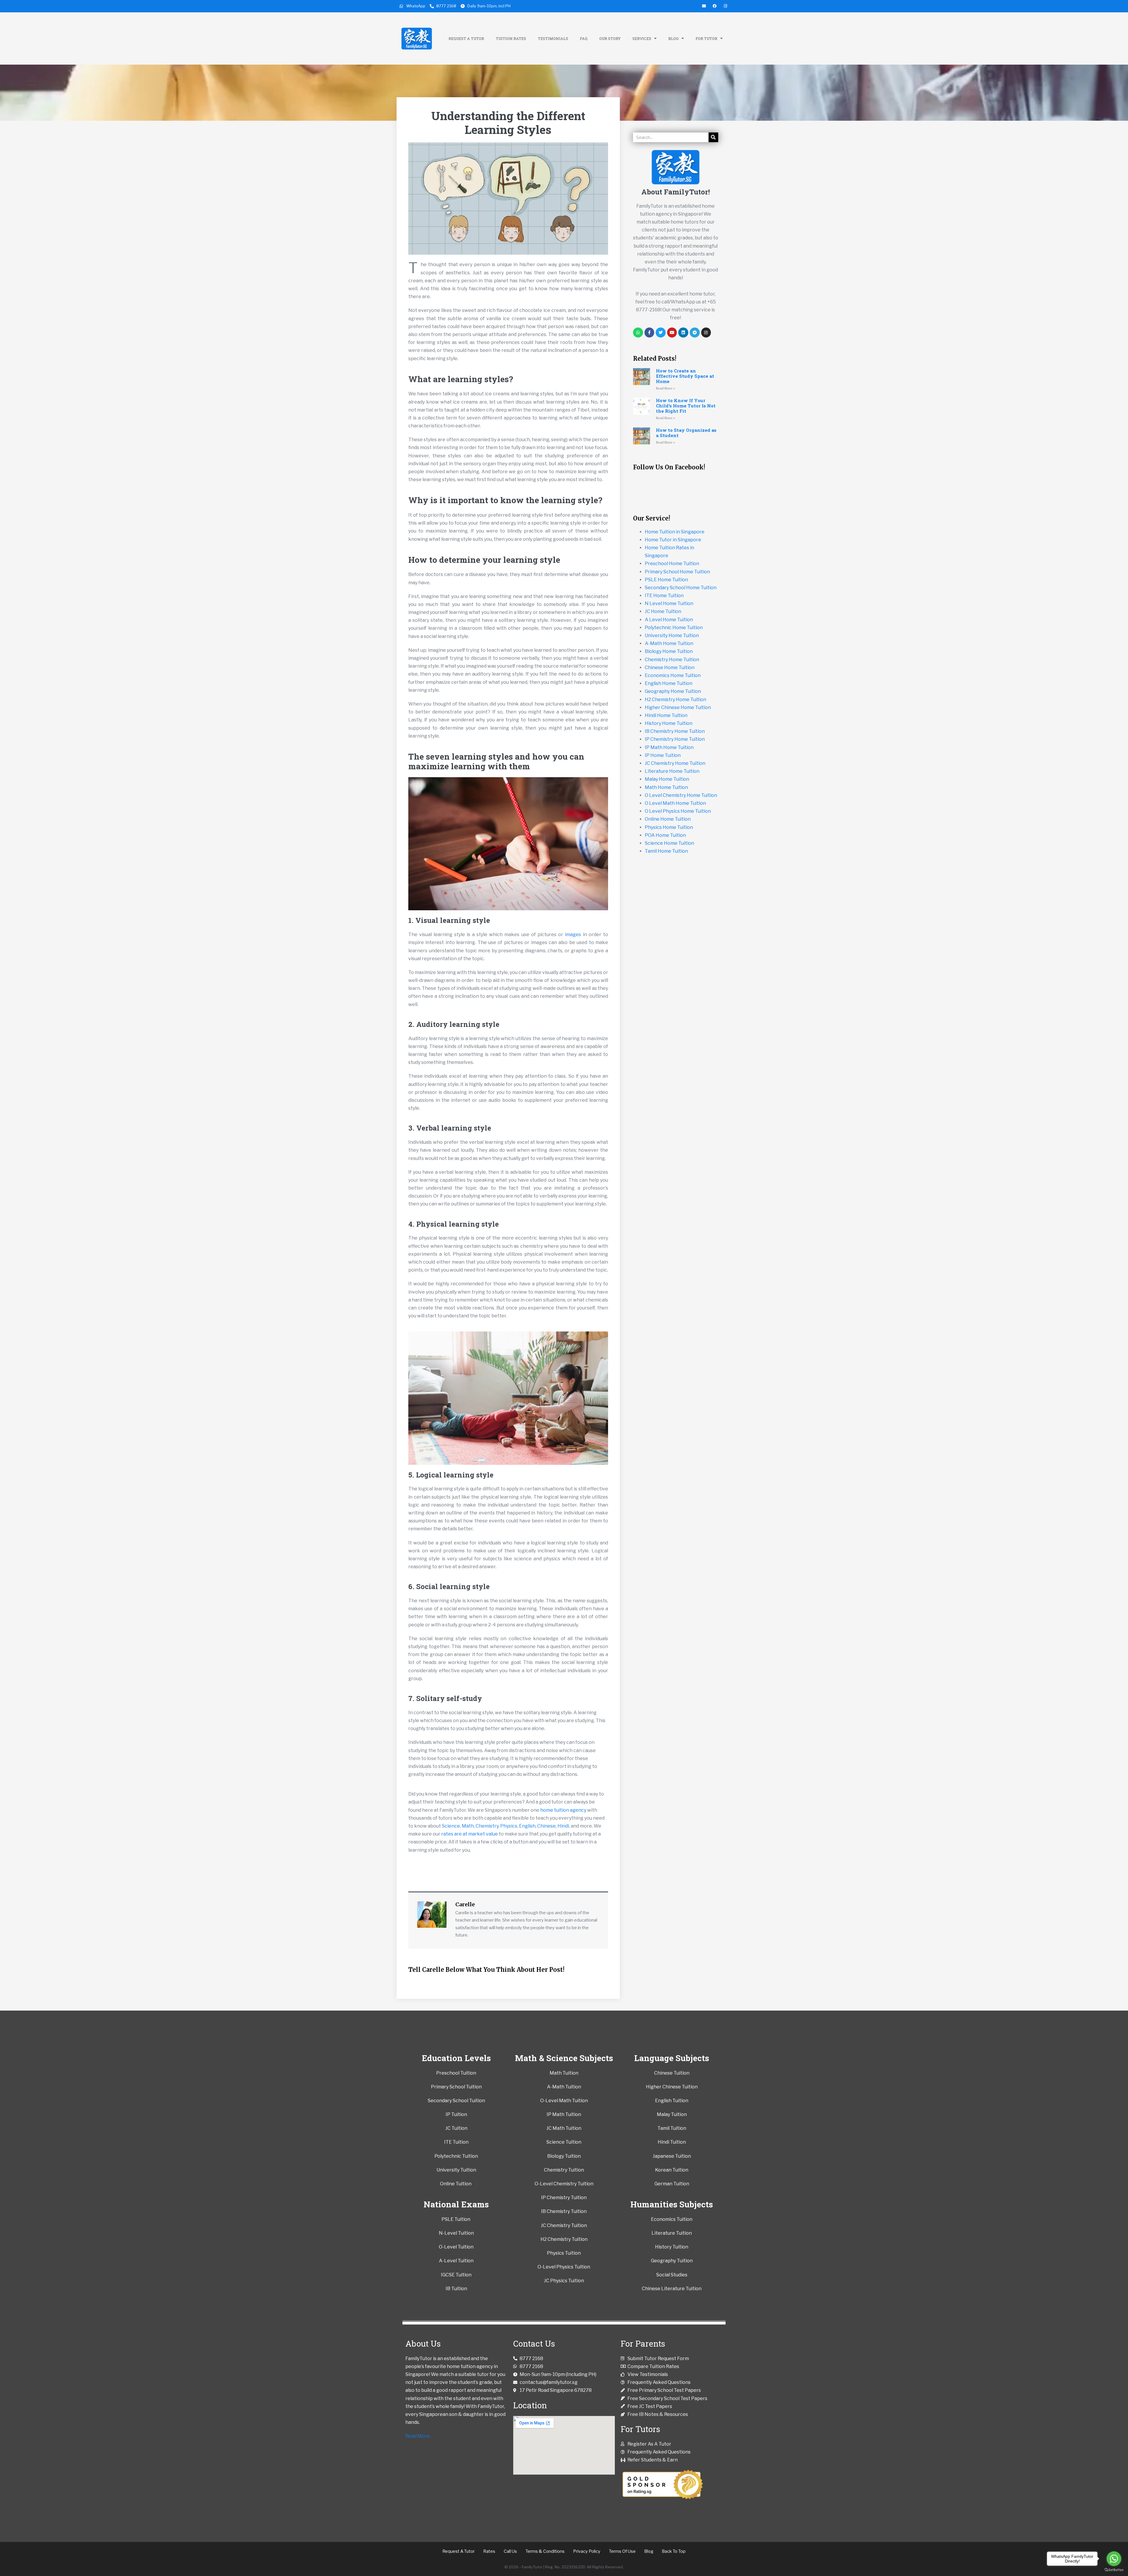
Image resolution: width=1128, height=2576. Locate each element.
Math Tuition (564, 2073)
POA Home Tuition (665, 835)
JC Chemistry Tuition (564, 2225)
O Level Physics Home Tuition (678, 811)
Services (642, 38)
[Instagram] (706, 333)
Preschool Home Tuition (672, 564)
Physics (509, 1826)
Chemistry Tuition (564, 2170)
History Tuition (672, 2247)
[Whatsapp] (638, 333)
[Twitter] (661, 333)
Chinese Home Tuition (670, 667)
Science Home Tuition (669, 843)
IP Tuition (456, 2114)
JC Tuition (456, 2128)
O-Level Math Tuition (564, 2101)
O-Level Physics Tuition (564, 2267)
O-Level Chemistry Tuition (564, 2184)
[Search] (713, 137)
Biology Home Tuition (669, 651)
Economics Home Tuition (673, 675)
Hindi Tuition (672, 2142)
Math (468, 1826)
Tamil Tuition (672, 2128)
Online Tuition (456, 2184)
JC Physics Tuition (564, 2281)
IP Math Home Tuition (669, 747)
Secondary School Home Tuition (681, 588)
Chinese (547, 1826)
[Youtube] (672, 333)
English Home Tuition (669, 683)
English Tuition (672, 2101)
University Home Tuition (672, 635)
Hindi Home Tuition (666, 715)
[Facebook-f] (649, 333)
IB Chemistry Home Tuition (675, 731)
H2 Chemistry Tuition (564, 2239)
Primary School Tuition (456, 2087)
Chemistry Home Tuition (672, 660)
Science (451, 1826)
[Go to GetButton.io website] (1114, 2570)
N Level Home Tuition (669, 603)
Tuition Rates (511, 38)
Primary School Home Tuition (677, 572)
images (573, 934)
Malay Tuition (672, 2114)
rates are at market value (470, 1834)
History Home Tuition (669, 723)
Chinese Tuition (672, 2073)
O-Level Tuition (456, 2247)
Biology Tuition (564, 2156)
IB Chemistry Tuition (564, 2211)
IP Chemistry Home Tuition (675, 739)
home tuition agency (563, 1810)
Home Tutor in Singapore (673, 540)
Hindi (563, 1826)
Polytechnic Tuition (456, 2156)
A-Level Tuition (456, 2261)
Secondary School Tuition (456, 2101)
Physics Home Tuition (669, 827)
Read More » (665, 388)
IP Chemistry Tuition (564, 2198)
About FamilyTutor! (676, 192)
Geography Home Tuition (673, 691)
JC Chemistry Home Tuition (675, 763)
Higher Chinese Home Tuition (678, 707)
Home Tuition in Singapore (675, 532)
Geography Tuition (672, 2261)
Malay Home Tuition (667, 779)
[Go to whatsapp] (1114, 2559)
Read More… (419, 2436)
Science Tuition (564, 2142)
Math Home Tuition (666, 787)
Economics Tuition (672, 2219)
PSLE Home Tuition (666, 580)
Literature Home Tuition (672, 771)
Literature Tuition (672, 2233)
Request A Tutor (466, 38)
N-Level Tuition (456, 2233)
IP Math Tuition (564, 2114)
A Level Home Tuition (669, 620)
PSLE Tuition (456, 2219)
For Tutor (706, 38)
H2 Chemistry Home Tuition (675, 700)
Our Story (610, 38)
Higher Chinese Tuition (672, 2087)
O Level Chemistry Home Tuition (681, 795)
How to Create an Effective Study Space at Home (685, 376)
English (527, 1826)
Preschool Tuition (456, 2073)
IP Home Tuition (663, 755)
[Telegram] (695, 333)
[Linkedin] (683, 333)
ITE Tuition (456, 2142)
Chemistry (487, 1826)
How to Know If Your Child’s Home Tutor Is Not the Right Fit (686, 406)
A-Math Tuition (564, 2087)
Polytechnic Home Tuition (674, 628)
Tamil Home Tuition (666, 851)
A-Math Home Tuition (669, 643)
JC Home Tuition (663, 611)
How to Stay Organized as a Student (686, 433)
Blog (673, 38)
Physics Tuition (564, 2253)
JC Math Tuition (564, 2128)
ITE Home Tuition (664, 596)
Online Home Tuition (668, 819)
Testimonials (553, 38)
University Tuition (456, 2170)
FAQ (584, 38)
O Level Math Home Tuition (675, 803)
